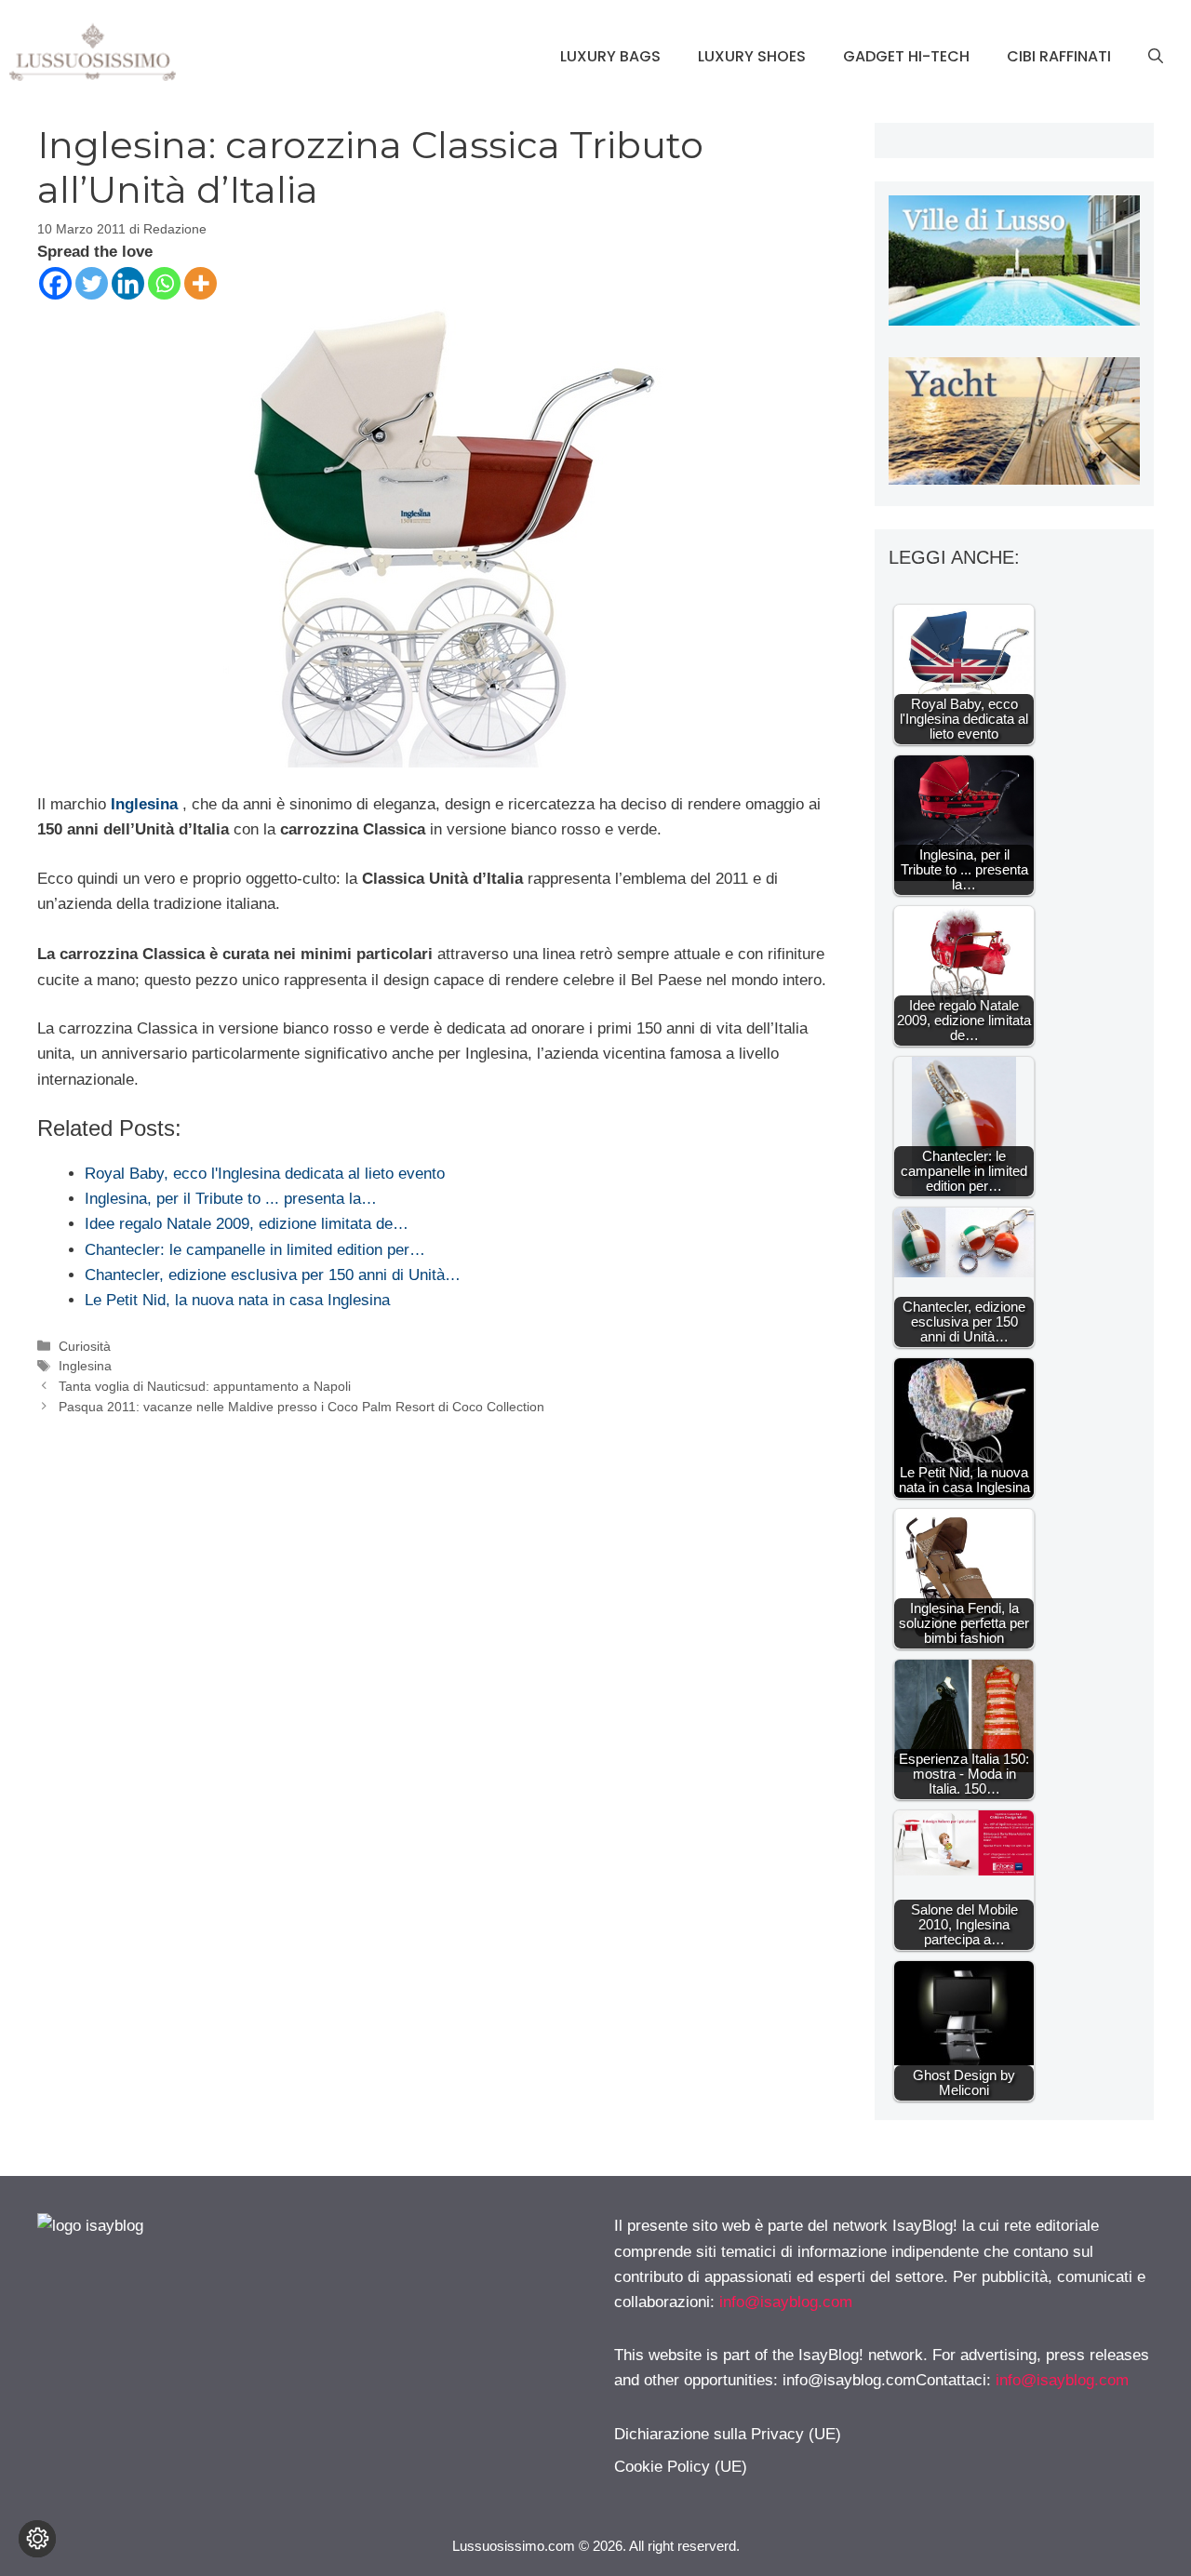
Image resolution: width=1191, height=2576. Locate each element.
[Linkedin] (128, 283)
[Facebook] (55, 283)
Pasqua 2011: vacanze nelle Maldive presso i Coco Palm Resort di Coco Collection (301, 1407)
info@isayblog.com (786, 2302)
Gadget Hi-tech (906, 56)
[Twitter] (92, 283)
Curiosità (85, 1346)
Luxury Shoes (752, 56)
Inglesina (144, 804)
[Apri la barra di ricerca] (1156, 57)
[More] (201, 283)
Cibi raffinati (1059, 56)
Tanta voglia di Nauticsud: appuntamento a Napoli (205, 1386)
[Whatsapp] (164, 283)
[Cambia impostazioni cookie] (37, 2539)
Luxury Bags (610, 56)
